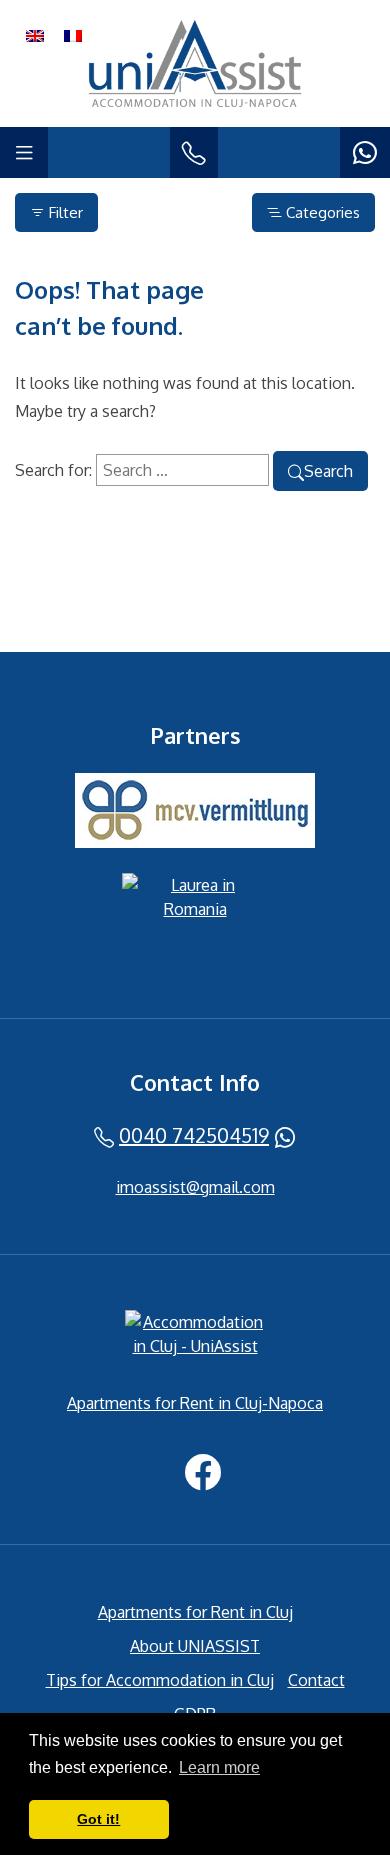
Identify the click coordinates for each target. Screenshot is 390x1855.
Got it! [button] (98, 1819)
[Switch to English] (35, 34)
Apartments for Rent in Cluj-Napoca (195, 1403)
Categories (321, 212)
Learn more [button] (219, 1767)
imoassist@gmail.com (195, 1187)
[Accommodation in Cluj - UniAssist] (195, 1338)
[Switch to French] (73, 34)
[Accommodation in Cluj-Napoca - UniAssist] (195, 63)
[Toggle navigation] (24, 152)
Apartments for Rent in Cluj (195, 1612)
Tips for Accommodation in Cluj (160, 1680)
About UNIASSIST (195, 1646)
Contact (316, 1680)
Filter (64, 212)
